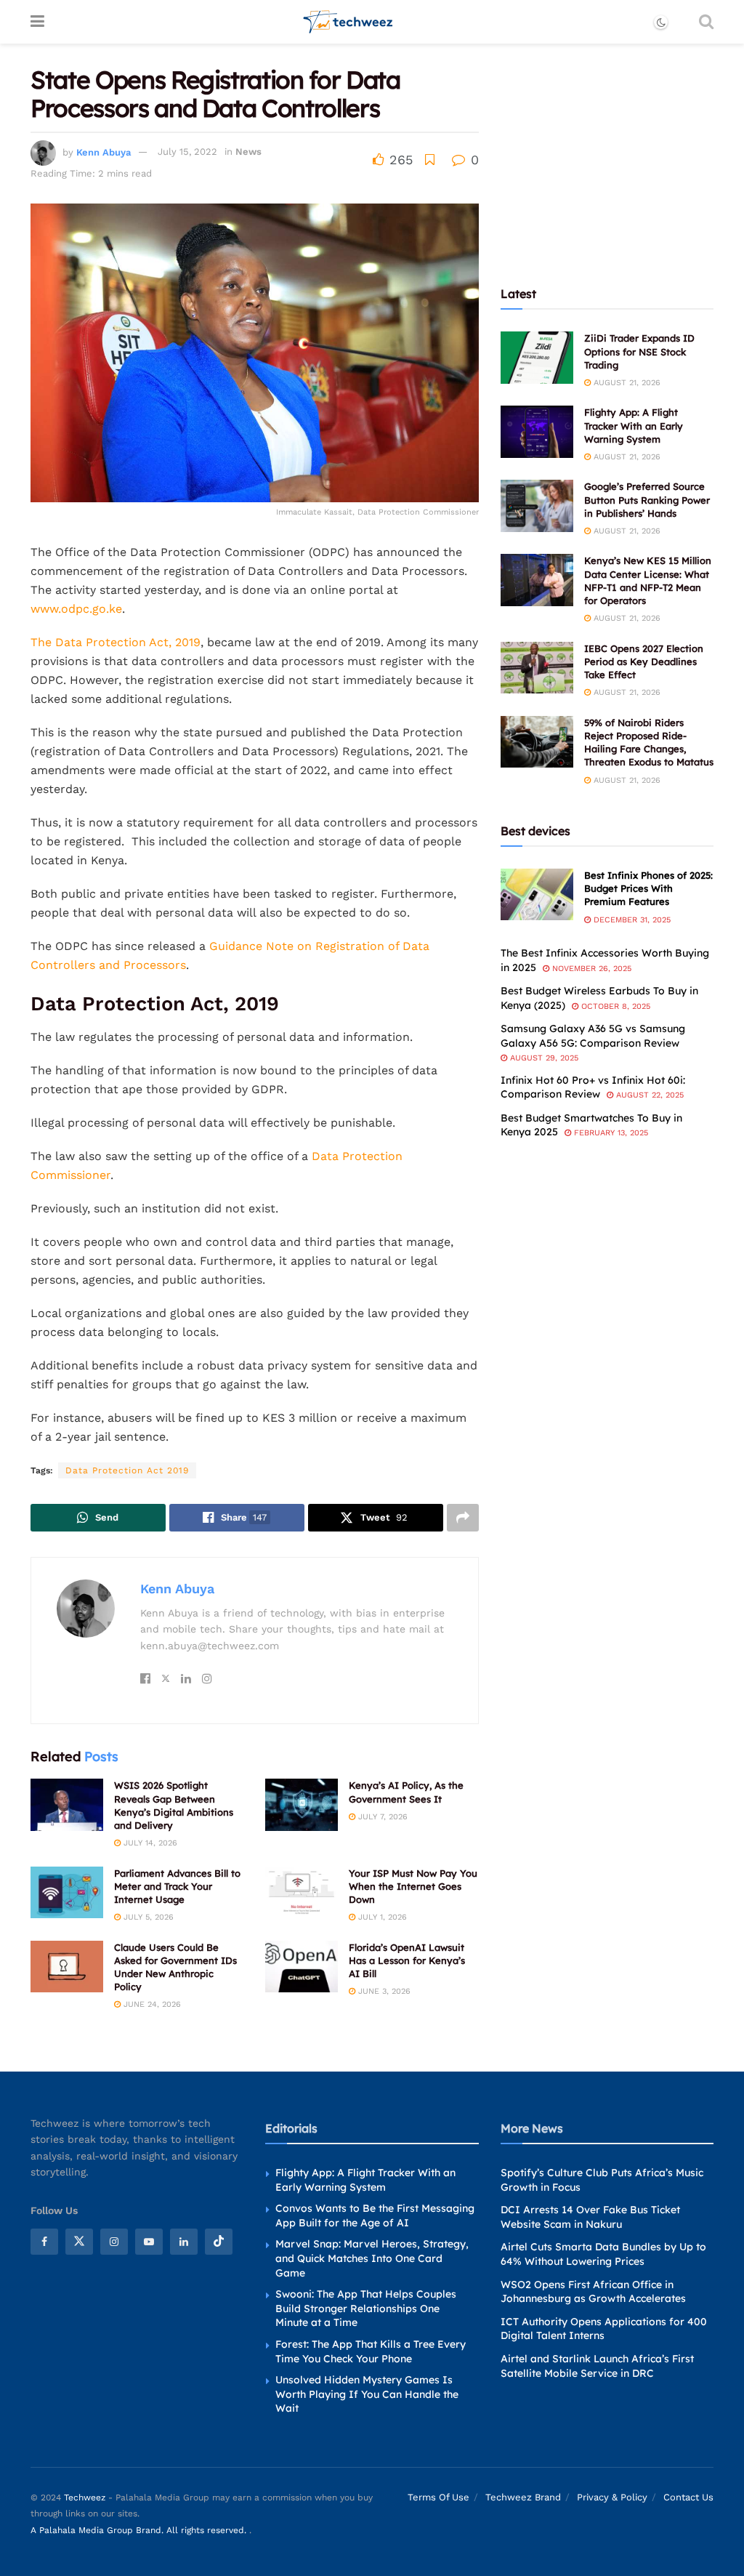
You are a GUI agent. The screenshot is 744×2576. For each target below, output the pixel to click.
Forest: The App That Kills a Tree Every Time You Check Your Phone (371, 2351)
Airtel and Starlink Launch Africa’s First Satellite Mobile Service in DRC (597, 2366)
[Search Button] (706, 22)
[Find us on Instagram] (114, 2242)
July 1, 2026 (381, 1917)
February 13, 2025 (610, 1133)
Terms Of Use (438, 2497)
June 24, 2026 (151, 2004)
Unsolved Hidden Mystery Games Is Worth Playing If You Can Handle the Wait (367, 2394)
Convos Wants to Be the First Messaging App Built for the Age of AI (375, 2215)
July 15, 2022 (187, 152)
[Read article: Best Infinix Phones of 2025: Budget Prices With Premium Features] (537, 895)
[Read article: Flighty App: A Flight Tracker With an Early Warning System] (537, 432)
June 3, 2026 (383, 1991)
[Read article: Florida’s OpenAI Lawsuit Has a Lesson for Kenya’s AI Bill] (302, 1967)
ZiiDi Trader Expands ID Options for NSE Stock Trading (639, 351)
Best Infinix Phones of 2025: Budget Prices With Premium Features (648, 888)
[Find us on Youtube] (149, 2242)
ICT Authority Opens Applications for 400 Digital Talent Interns (604, 2329)
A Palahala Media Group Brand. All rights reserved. (140, 2530)
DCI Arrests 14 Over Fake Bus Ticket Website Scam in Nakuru (590, 2217)
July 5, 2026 (147, 1917)
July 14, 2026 (149, 1843)
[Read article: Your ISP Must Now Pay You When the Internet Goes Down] (302, 1893)
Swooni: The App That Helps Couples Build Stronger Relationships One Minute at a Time (366, 2308)
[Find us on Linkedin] (184, 2242)
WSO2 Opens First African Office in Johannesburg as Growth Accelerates (593, 2291)
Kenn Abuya (104, 152)
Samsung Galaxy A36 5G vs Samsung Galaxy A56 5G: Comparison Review (593, 1036)
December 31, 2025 (631, 920)
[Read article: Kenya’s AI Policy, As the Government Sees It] (302, 1805)
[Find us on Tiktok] (219, 2242)
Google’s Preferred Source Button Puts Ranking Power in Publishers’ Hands (647, 499)
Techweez (85, 2497)
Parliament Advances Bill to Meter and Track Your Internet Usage (177, 1886)
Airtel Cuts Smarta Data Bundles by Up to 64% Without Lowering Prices (603, 2254)
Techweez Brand (523, 2497)
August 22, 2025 (648, 1095)
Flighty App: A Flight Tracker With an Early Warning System (634, 425)
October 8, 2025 (614, 1006)
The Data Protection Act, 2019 (116, 642)
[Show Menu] (37, 22)
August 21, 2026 (626, 383)
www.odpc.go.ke (76, 609)
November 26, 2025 (590, 969)
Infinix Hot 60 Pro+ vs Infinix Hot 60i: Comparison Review (593, 1087)
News (248, 152)
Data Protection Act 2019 (127, 1470)
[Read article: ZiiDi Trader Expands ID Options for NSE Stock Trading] (537, 358)
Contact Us (688, 2497)
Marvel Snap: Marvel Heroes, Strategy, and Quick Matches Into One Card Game (372, 2258)
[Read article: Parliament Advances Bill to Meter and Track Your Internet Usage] (67, 1893)
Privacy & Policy (612, 2497)
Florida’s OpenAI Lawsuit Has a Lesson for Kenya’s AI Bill (407, 1960)
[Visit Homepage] (348, 22)
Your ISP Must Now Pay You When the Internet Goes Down (413, 1886)
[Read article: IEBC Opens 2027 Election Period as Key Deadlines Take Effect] (537, 668)
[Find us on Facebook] (44, 2242)
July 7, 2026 (381, 1817)
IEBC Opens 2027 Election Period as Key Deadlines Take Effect (644, 661)
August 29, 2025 (543, 1058)
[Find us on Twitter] (79, 2242)
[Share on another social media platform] (463, 1518)
